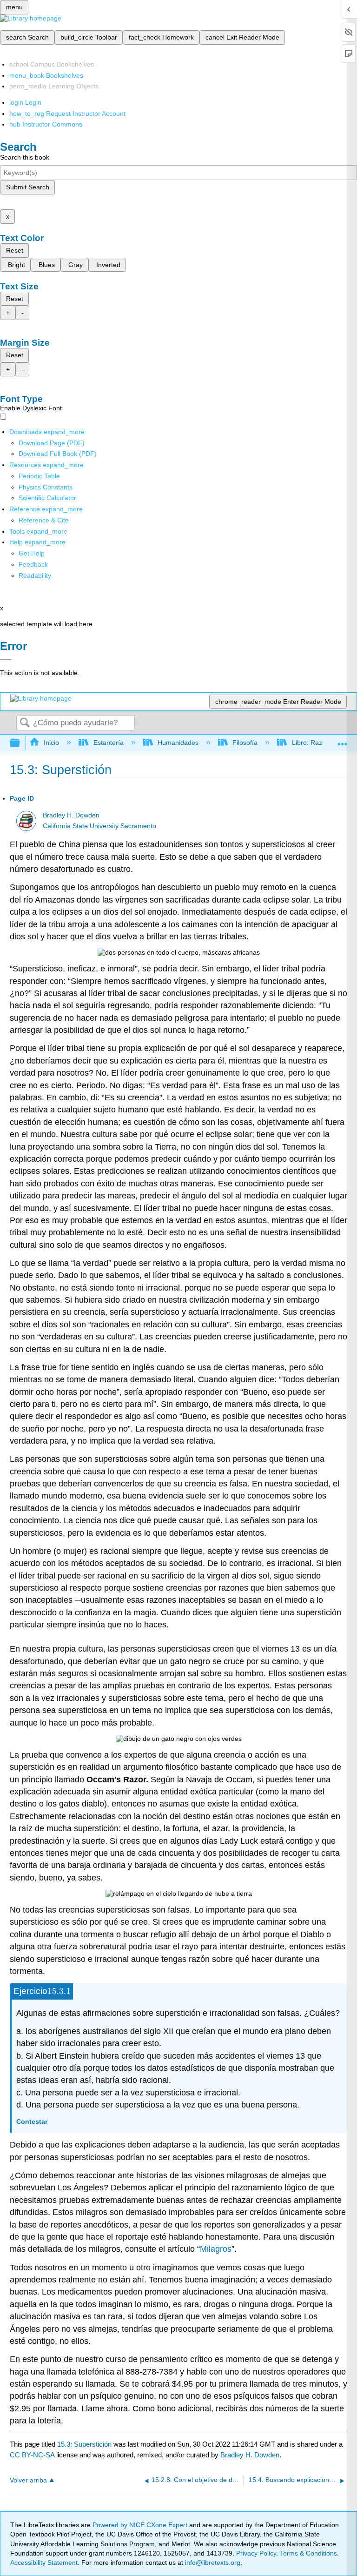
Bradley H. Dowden (71, 815)
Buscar (25, 723)
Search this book (25, 157)
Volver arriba (28, 2480)
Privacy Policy (256, 2553)
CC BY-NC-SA (33, 2455)
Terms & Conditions (308, 2553)
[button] (33, 564)
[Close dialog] (6, 659)
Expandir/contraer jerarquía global (21, 743)
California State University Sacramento (99, 826)
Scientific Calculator (47, 498)
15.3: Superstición (84, 2444)
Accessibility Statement (44, 2563)
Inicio (51, 743)
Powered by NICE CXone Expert (141, 2525)
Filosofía (245, 743)
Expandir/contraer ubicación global (343, 740)
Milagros (216, 2249)
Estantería (108, 743)
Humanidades (178, 743)
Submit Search (28, 187)
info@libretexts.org (212, 2563)
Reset (15, 250)
